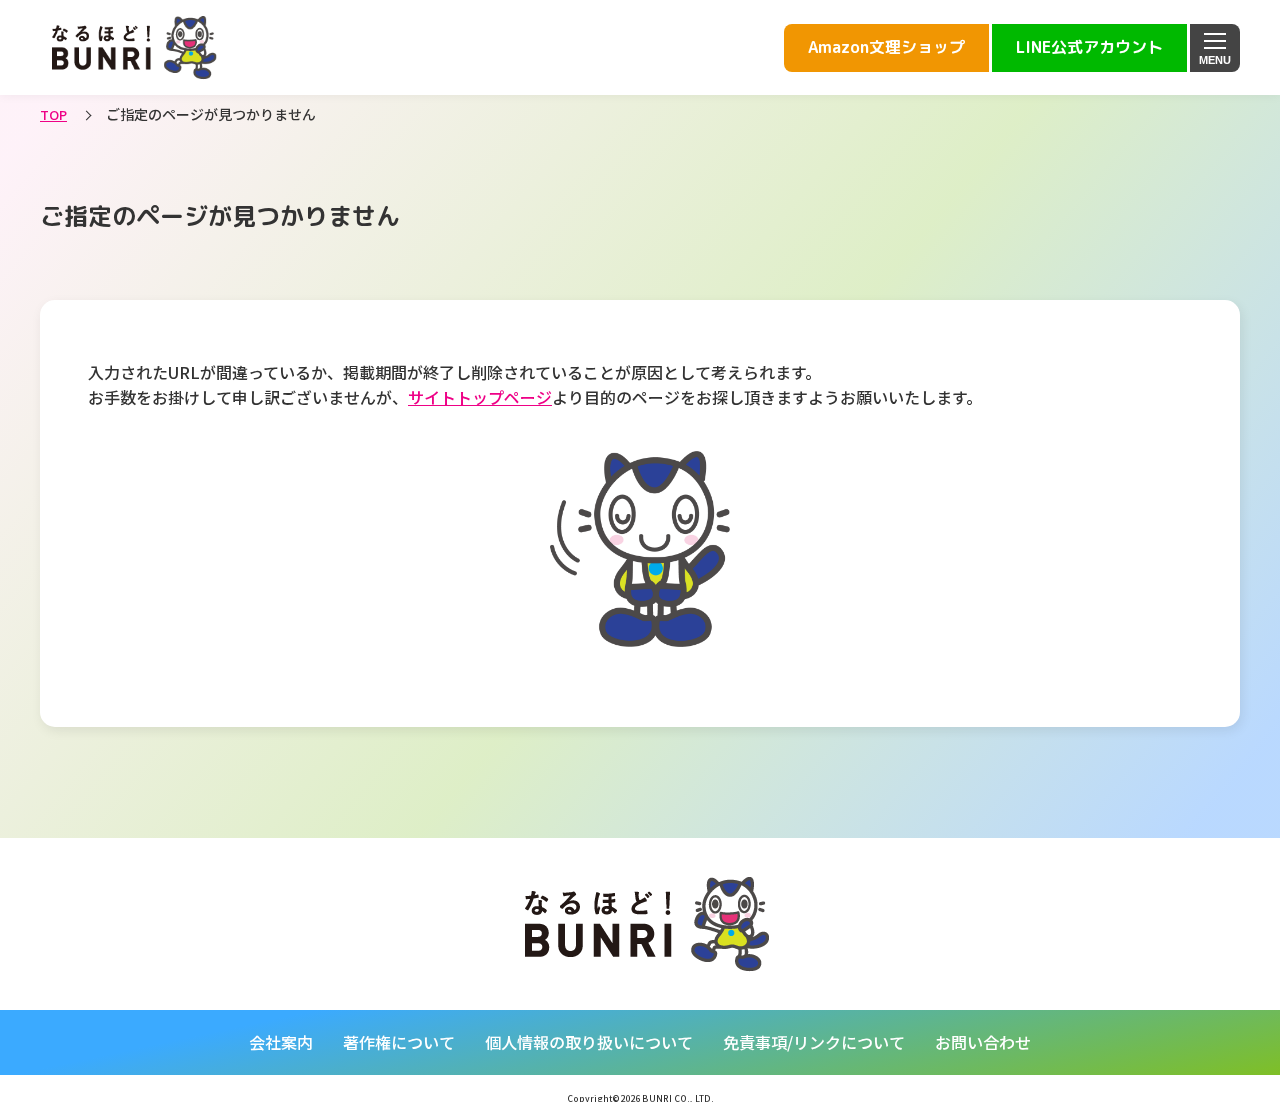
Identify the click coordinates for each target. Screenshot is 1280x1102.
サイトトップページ (480, 397)
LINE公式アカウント (1089, 47)
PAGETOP (1147, 821)
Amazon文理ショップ (886, 47)
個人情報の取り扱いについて (589, 1042)
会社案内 (281, 1042)
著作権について (399, 1042)
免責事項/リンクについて (814, 1042)
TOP (53, 114)
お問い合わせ (983, 1042)
